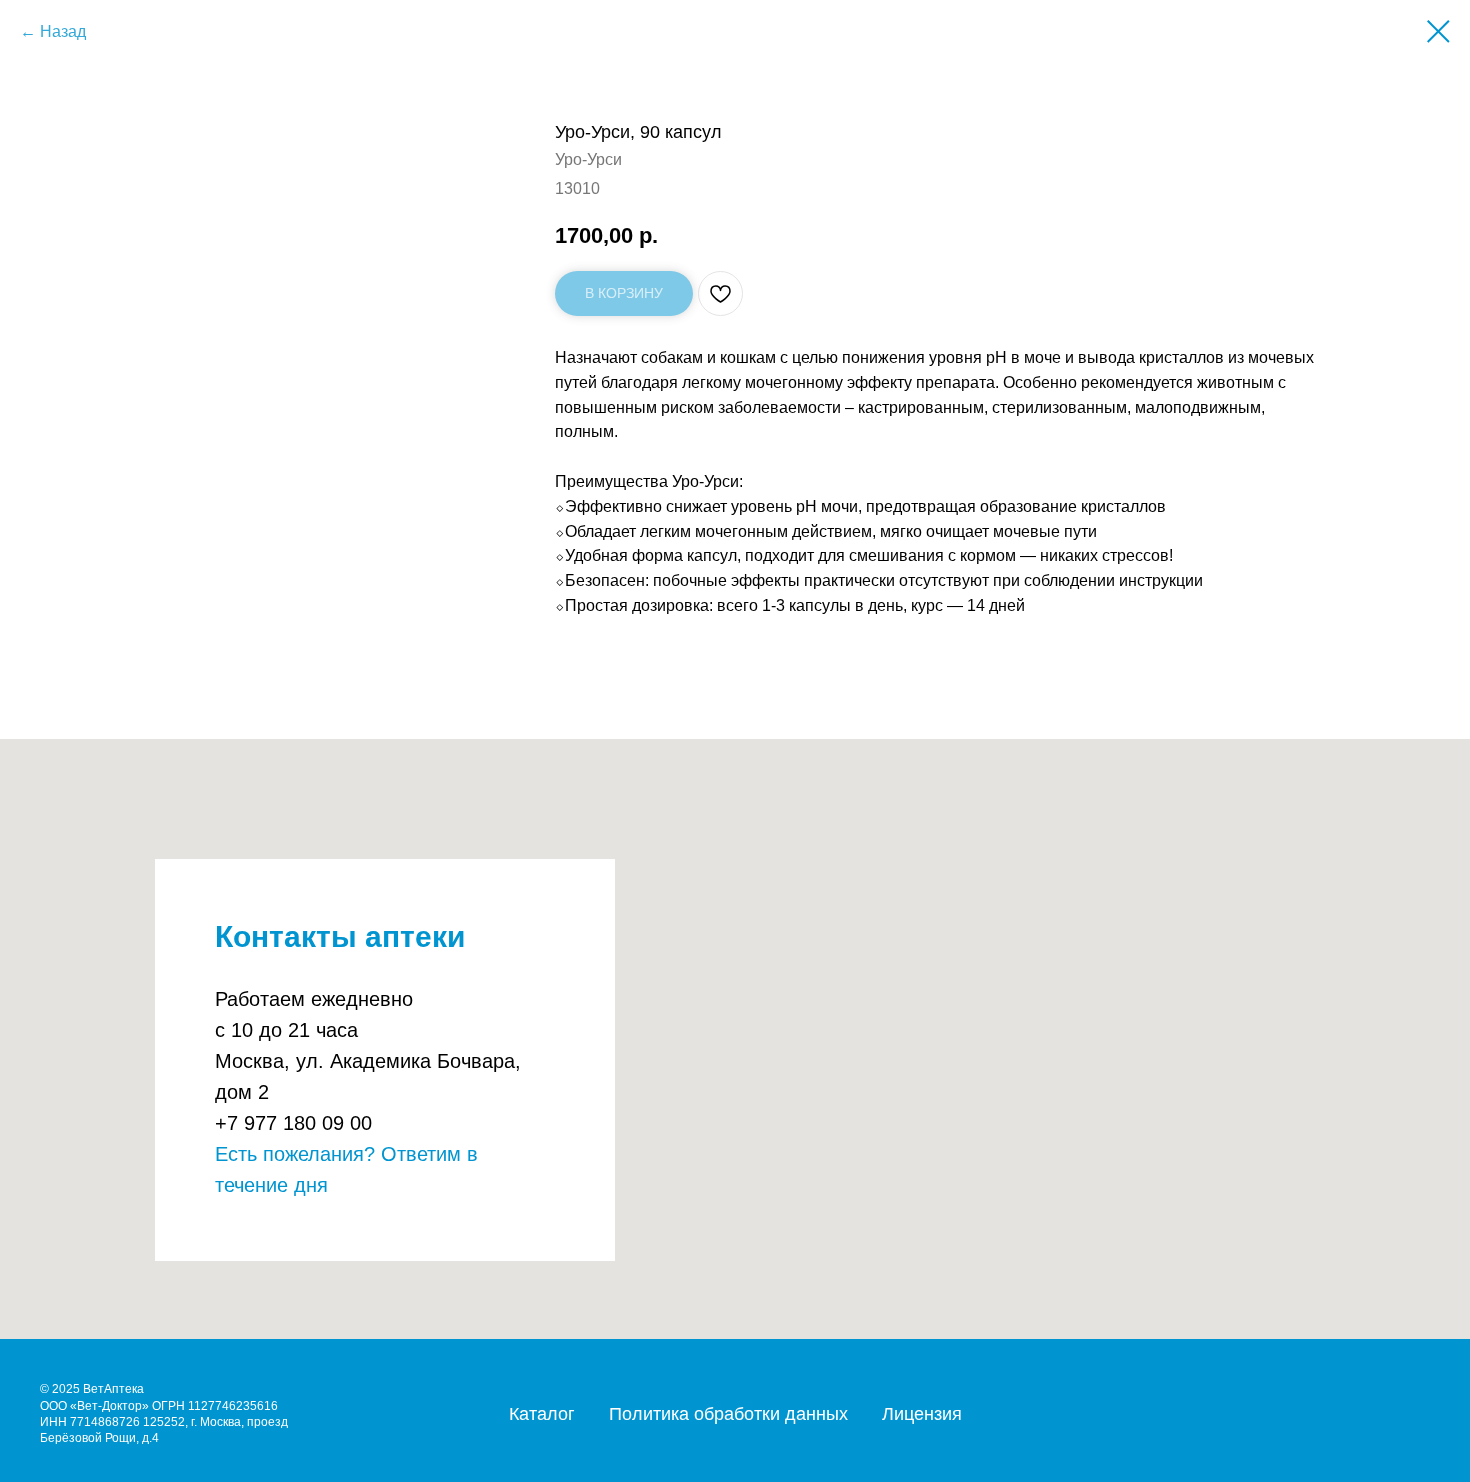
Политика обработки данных (728, 1414)
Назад (63, 31)
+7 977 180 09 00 (293, 1123)
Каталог (542, 1414)
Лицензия (922, 1414)
